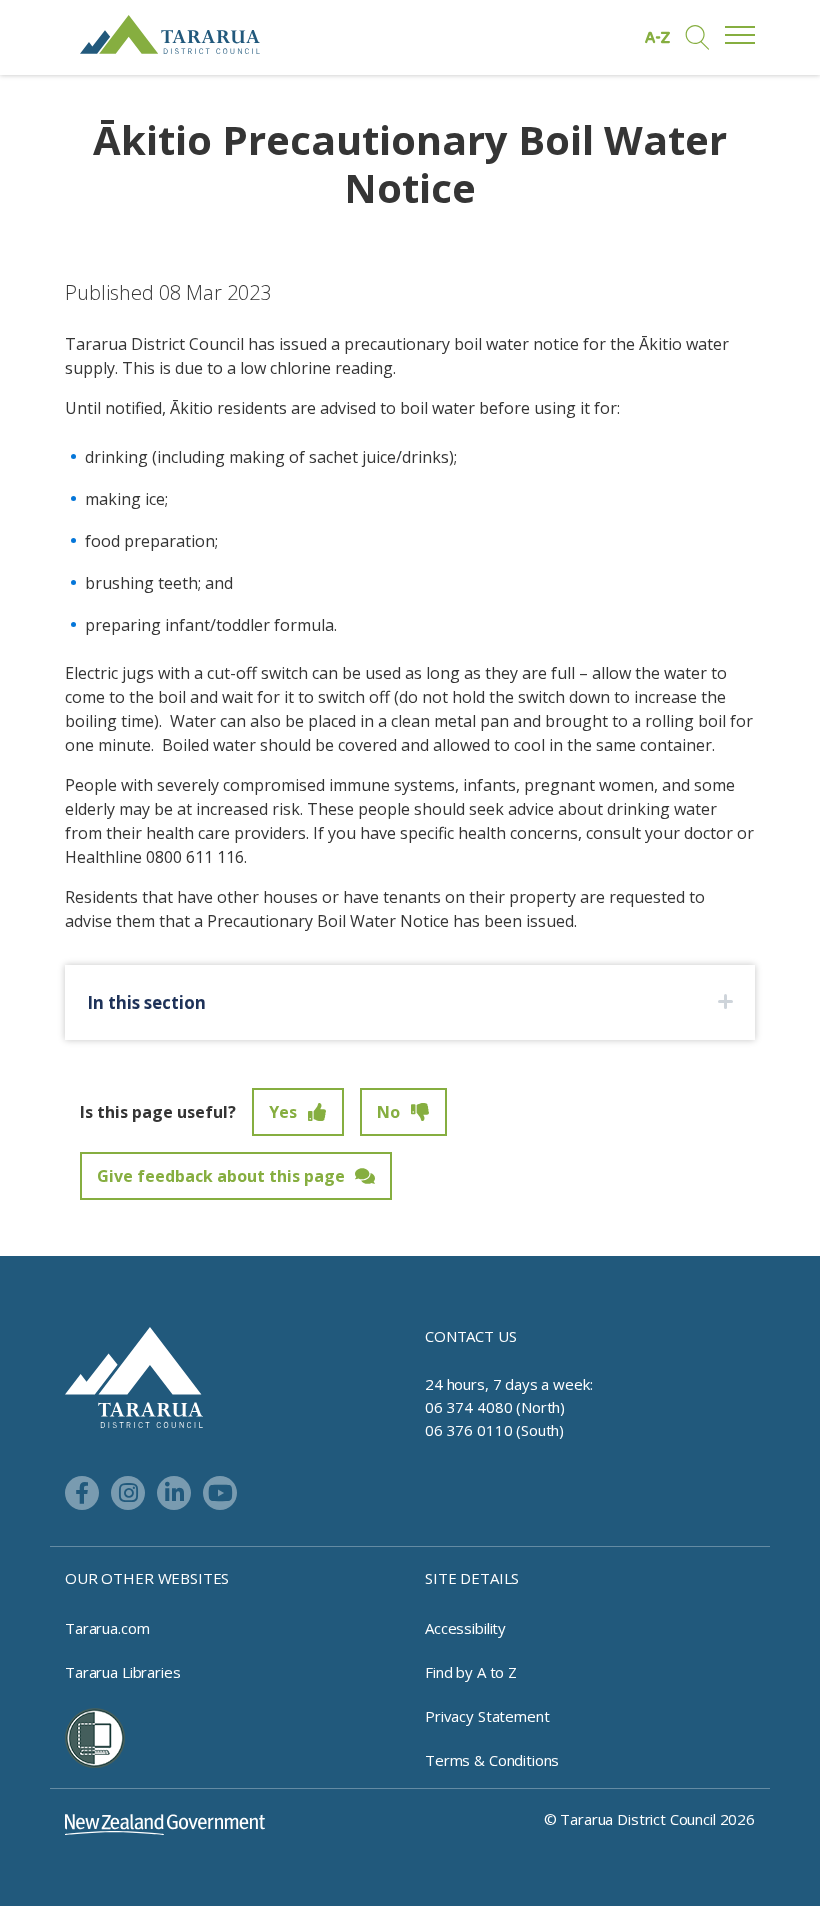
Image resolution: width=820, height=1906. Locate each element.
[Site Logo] (170, 34)
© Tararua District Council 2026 (649, 1819)
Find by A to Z (471, 1672)
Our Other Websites (147, 1578)
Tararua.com (107, 1628)
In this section (146, 1002)
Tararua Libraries (122, 1672)
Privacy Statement (487, 1716)
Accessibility (465, 1628)
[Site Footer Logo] (134, 1376)
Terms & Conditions (492, 1760)
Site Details (472, 1578)
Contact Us (471, 1336)
